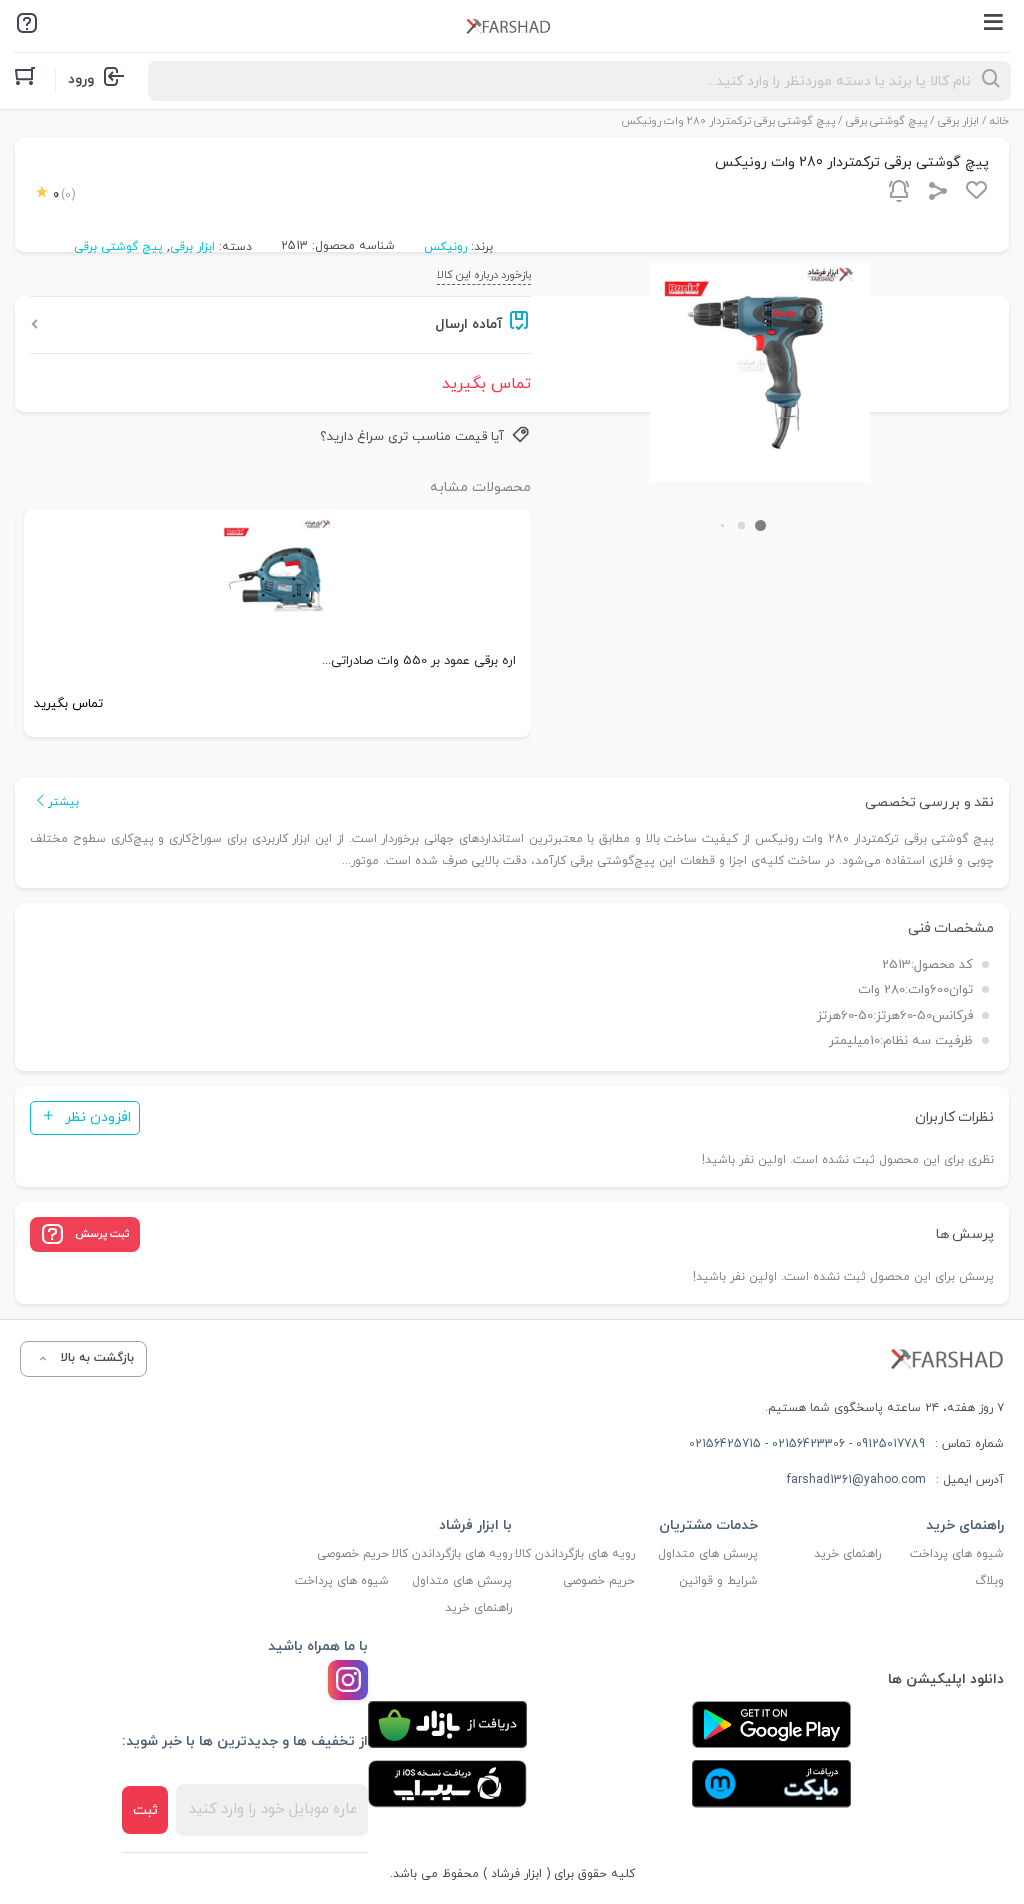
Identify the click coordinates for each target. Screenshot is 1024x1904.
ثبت (145, 1810)
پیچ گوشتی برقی (886, 121)
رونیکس (445, 247)
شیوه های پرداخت (957, 1554)
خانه (999, 121)
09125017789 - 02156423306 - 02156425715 (807, 1444)
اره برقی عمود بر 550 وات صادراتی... (419, 661)
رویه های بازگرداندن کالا (575, 1554)
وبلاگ (989, 1581)
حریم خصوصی (599, 1581)
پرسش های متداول (708, 1554)
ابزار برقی (958, 121)
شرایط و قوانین (718, 1581)
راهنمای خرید (847, 1554)
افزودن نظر (98, 1117)
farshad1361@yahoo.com (856, 1480)
